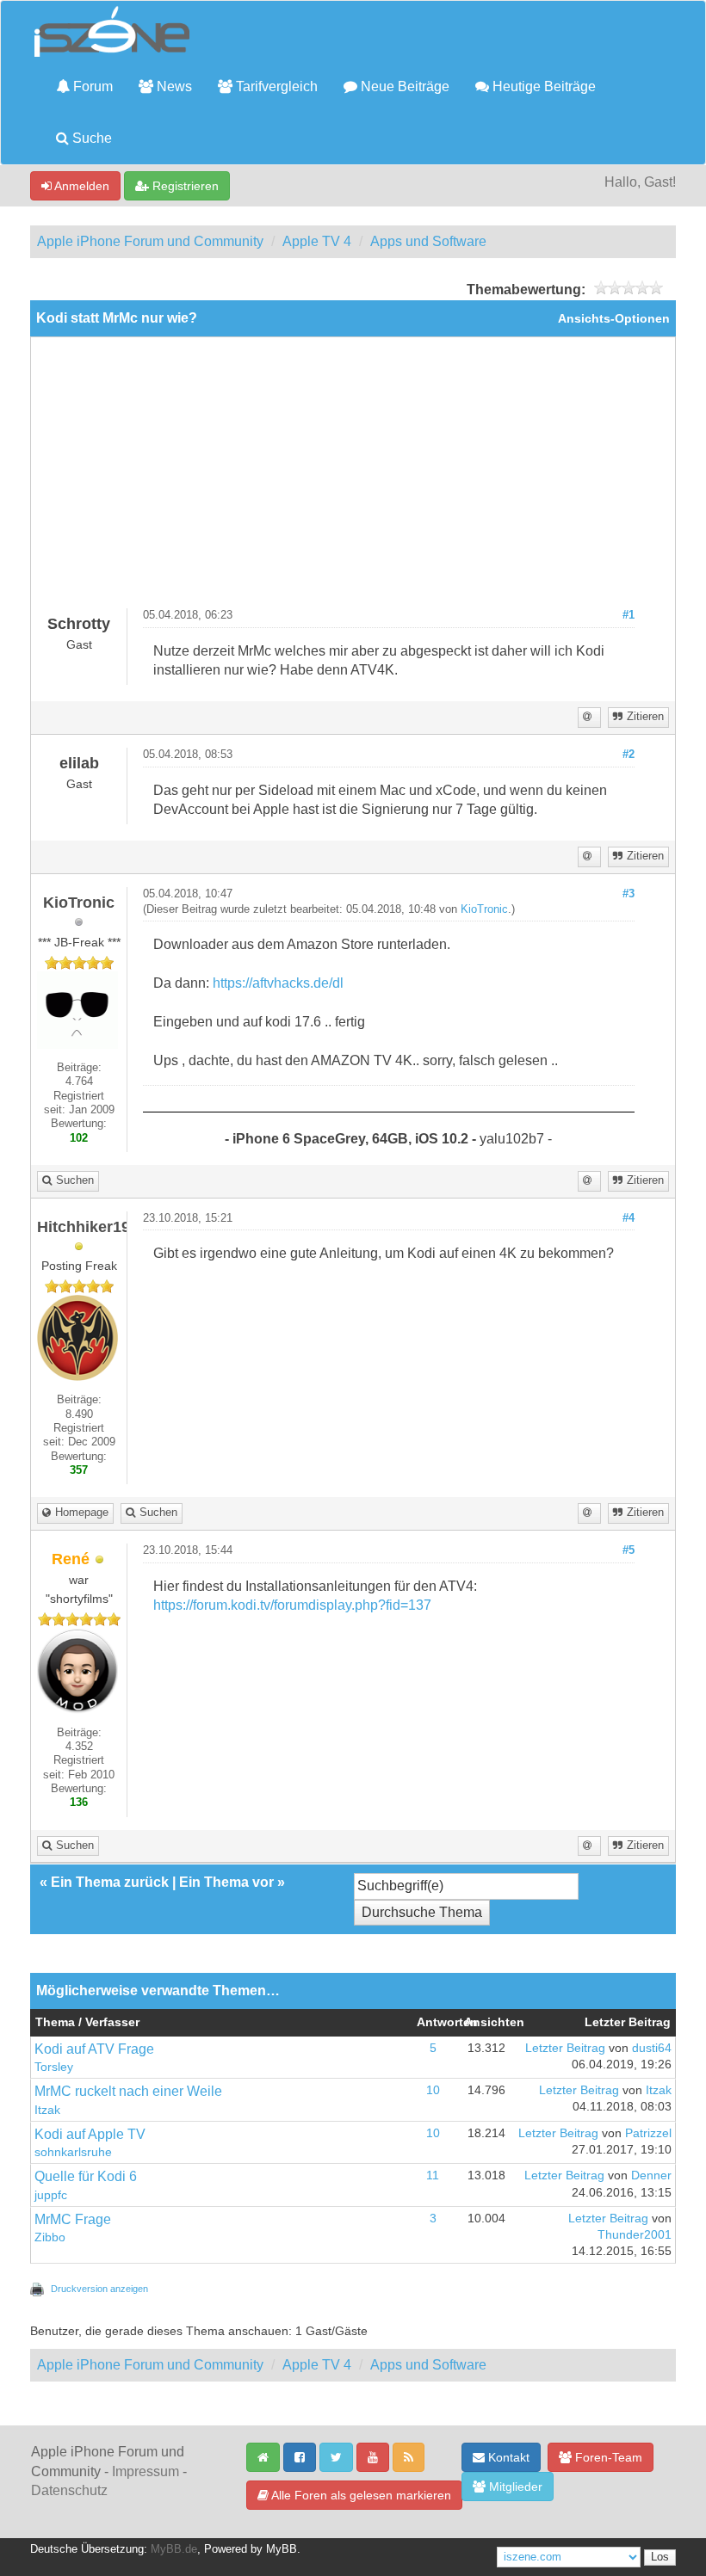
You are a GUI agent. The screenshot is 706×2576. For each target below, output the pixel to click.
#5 (629, 1550)
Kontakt (507, 2457)
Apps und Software (428, 241)
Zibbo (50, 2237)
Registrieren (184, 186)
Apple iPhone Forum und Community (150, 241)
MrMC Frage (73, 2219)
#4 (629, 1218)
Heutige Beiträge (542, 86)
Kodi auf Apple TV (90, 2134)
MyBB (282, 2549)
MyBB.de (174, 2549)
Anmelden (81, 186)
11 (433, 2175)
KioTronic (484, 909)
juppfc (51, 2195)
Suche (90, 138)
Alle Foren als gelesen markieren (360, 2495)
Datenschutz (69, 2490)
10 (433, 2090)
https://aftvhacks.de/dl (278, 983)
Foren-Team (607, 2457)
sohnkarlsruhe (73, 2152)
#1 (629, 615)
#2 (629, 755)
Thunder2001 (635, 2235)
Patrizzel (648, 2133)
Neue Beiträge (403, 86)
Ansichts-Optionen (614, 319)
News (173, 86)
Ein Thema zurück (110, 1882)
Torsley (54, 2067)
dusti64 (652, 2048)
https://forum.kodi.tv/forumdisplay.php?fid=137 (292, 1605)
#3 (629, 894)
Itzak (47, 2110)
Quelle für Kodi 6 (86, 2176)
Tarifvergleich (275, 86)
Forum (91, 86)
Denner (651, 2175)
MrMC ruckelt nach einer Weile (128, 2091)
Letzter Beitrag (565, 2048)
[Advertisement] (353, 479)
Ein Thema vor (226, 1882)
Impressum (146, 2471)
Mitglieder (514, 2487)
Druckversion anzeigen (99, 2289)
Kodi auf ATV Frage (94, 2049)
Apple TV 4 (317, 241)
